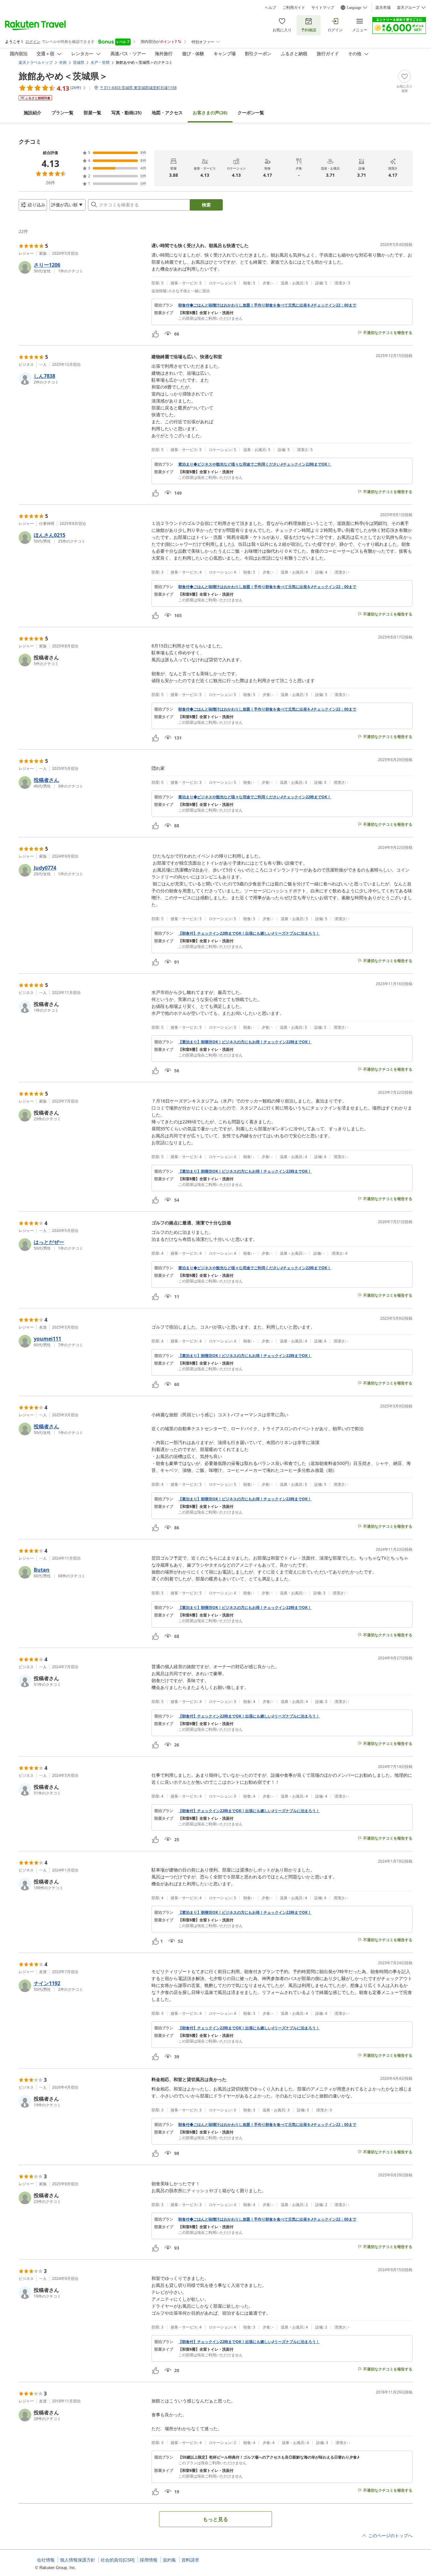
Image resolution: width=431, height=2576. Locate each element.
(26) (210, 113)
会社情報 (46, 2560)
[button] (83, 267)
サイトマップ (323, 8)
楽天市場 (383, 8)
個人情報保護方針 (78, 2560)
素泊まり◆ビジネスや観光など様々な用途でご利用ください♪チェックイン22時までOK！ (255, 464)
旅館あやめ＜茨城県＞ (63, 76)
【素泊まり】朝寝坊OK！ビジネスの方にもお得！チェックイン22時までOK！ (245, 1042)
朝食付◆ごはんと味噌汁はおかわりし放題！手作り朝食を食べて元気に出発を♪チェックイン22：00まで (267, 305)
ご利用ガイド (294, 8)
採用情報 (149, 2560)
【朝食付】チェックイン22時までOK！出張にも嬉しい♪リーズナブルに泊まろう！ (249, 933)
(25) (127, 113)
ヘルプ (270, 8)
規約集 (169, 2560)
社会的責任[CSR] (118, 2560)
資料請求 (190, 2560)
